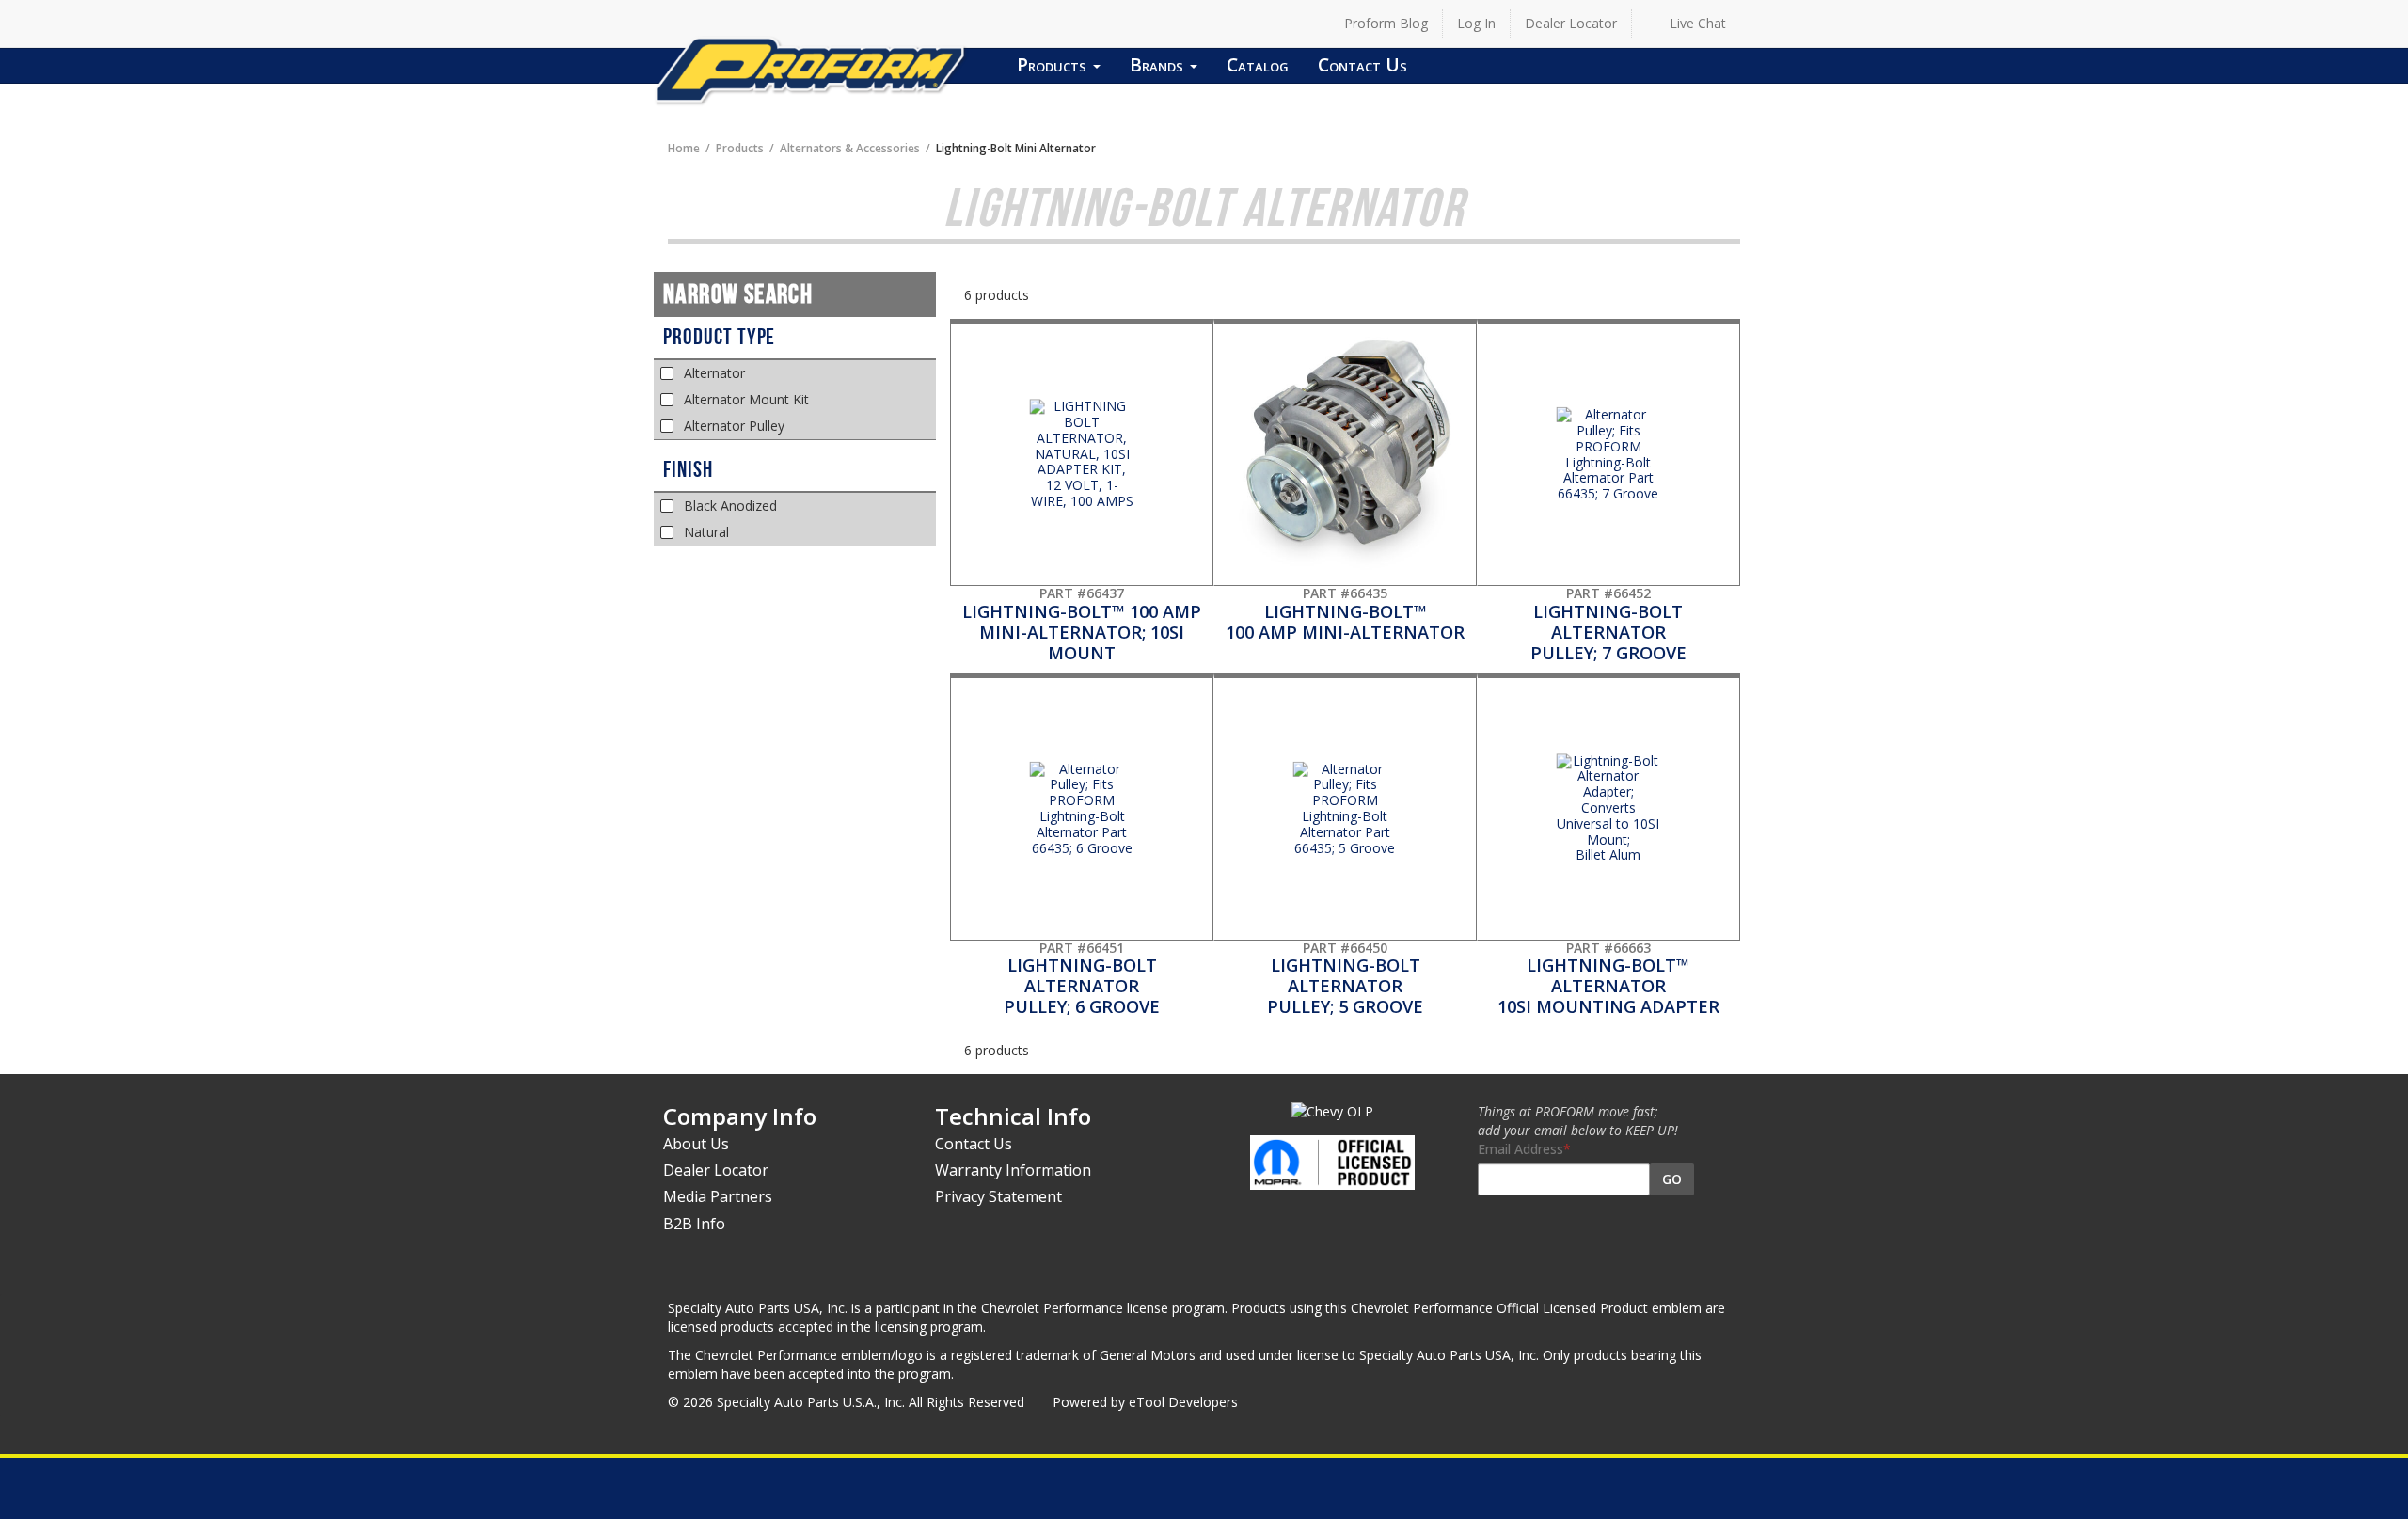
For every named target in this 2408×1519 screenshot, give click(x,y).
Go (1672, 1179)
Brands (1159, 64)
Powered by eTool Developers (1145, 1402)
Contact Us (1362, 64)
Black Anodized (730, 506)
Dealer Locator (1571, 23)
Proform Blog (1386, 23)
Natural (706, 532)
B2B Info (694, 1224)
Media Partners (718, 1196)
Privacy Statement (998, 1196)
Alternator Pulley (734, 426)
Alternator (714, 373)
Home (684, 148)
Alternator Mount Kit (746, 399)
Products (1054, 64)
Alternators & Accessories (850, 148)
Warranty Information (1013, 1170)
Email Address (1521, 1149)
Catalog (1258, 64)
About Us (696, 1144)
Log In (1476, 23)
